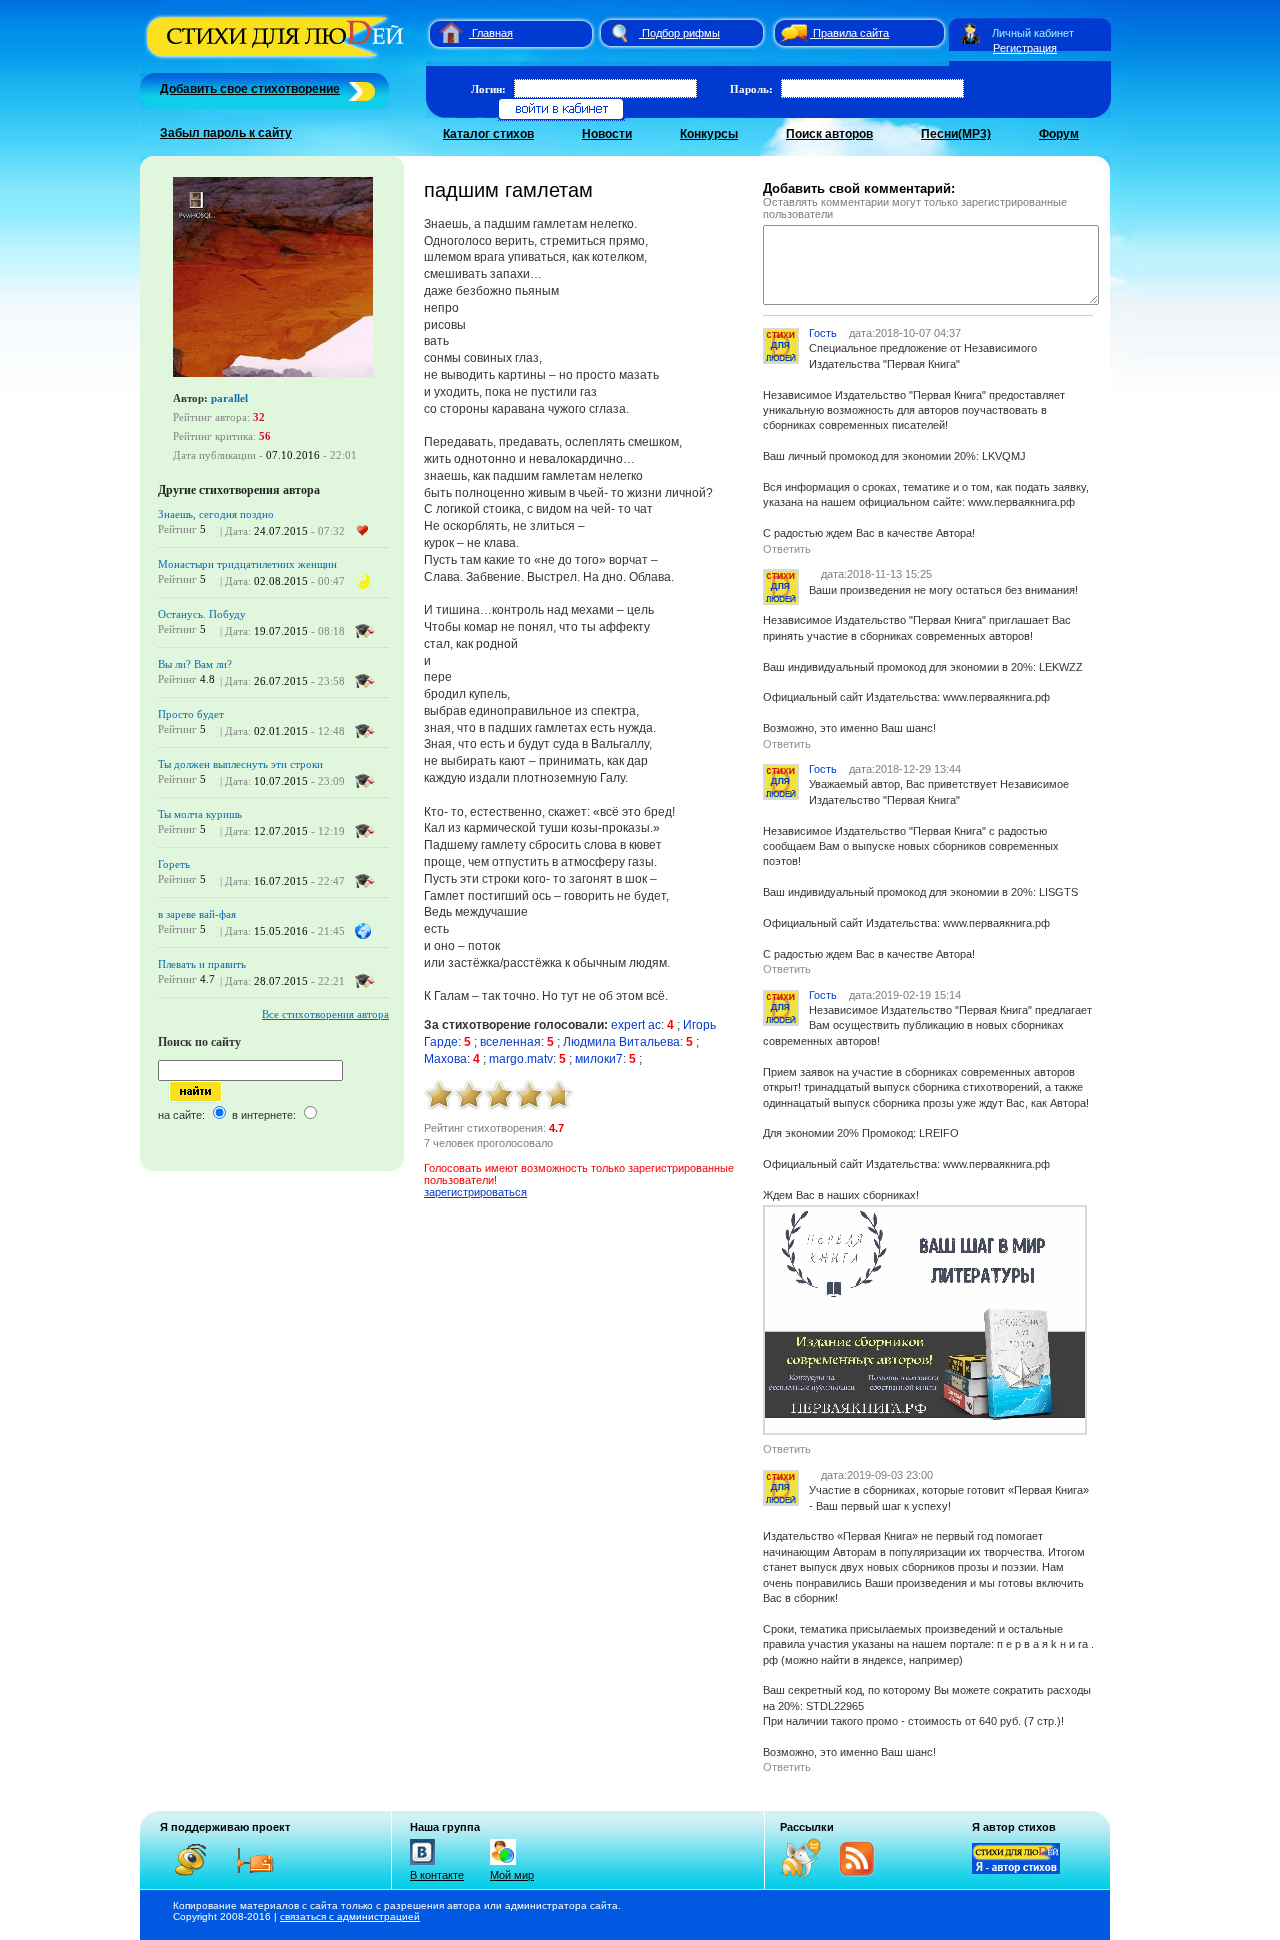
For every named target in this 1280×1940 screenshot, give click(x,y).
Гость (823, 333)
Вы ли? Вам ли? (195, 664)
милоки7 (599, 1059)
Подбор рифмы (681, 33)
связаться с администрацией (350, 1916)
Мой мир (512, 1875)
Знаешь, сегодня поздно (216, 514)
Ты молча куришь (200, 814)
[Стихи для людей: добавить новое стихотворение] (359, 89)
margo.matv (521, 1059)
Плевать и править (202, 964)
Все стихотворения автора (325, 1014)
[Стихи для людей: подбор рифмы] (619, 33)
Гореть (174, 864)
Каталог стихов (488, 134)
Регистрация (1025, 48)
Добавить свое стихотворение (250, 89)
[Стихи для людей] (277, 58)
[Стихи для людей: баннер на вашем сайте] (1016, 1870)
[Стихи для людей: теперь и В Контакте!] (422, 1865)
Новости (607, 134)
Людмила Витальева (621, 1042)
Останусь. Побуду (202, 614)
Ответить (787, 549)
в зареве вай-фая (197, 914)
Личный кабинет (1033, 33)
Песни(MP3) (956, 134)
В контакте (437, 1875)
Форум (1059, 134)
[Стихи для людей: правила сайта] (791, 33)
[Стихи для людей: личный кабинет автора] (970, 33)
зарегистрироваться (475, 1192)
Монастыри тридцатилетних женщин (247, 564)
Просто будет (191, 714)
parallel (229, 398)
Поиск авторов (829, 134)
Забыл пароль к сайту (226, 133)
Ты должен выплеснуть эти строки (240, 764)
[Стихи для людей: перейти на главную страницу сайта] (443, 33)
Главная (492, 33)
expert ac (636, 1025)
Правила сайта (851, 33)
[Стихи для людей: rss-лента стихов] (808, 1874)
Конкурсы (709, 134)
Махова (445, 1059)
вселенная (510, 1042)
